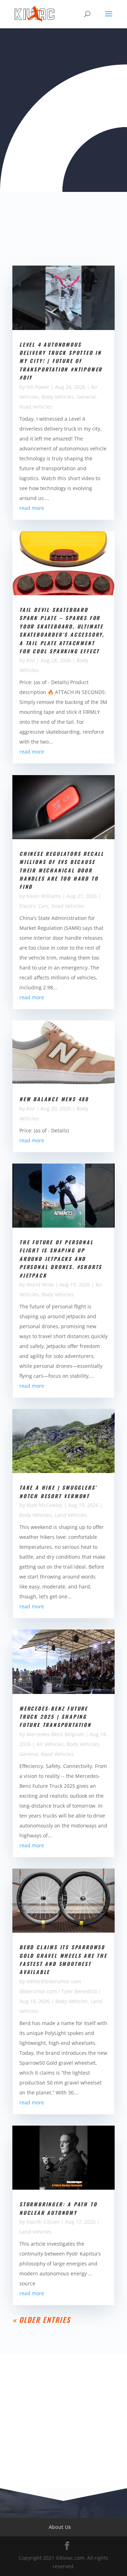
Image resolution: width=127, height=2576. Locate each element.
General (86, 397)
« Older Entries (42, 2320)
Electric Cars (34, 906)
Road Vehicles (36, 407)
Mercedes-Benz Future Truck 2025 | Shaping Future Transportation (55, 1717)
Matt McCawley (44, 1505)
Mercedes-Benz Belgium (55, 1734)
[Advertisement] (64, 2421)
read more (32, 508)
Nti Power (38, 387)
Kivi (31, 660)
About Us (60, 2527)
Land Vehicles (71, 1515)
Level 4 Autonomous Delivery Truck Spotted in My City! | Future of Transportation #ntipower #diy (61, 361)
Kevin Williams (44, 896)
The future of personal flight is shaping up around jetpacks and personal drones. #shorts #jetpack (61, 1259)
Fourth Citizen (43, 2222)
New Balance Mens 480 (54, 1099)
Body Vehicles (58, 397)
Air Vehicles (50, 1744)
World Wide (40, 1284)
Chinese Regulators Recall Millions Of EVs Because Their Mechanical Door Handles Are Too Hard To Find (62, 870)
